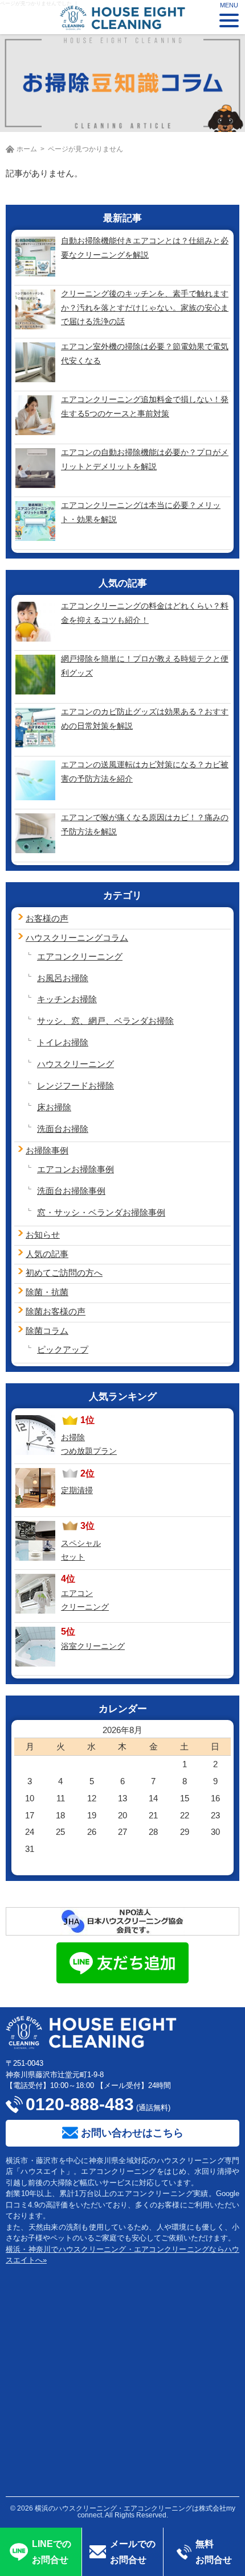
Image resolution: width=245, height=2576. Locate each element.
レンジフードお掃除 (75, 1086)
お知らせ (43, 1235)
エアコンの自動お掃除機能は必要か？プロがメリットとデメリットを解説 (145, 459)
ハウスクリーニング (75, 1064)
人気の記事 (47, 1254)
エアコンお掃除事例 (75, 1169)
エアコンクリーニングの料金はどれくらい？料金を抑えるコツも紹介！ (145, 613)
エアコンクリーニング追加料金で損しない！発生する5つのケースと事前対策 (145, 406)
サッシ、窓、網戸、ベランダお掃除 (105, 1021)
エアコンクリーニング (80, 956)
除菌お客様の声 (56, 1311)
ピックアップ (63, 1349)
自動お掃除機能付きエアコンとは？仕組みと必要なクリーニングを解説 (145, 248)
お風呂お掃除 (63, 978)
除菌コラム (47, 1331)
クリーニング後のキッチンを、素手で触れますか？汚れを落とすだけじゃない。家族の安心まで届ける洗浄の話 (145, 307)
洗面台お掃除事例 (71, 1191)
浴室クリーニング (93, 1646)
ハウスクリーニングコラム (77, 938)
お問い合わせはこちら (132, 2133)
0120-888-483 (80, 2104)
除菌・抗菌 (47, 1292)
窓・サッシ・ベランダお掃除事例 (101, 1212)
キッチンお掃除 (67, 999)
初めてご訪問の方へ (64, 1273)
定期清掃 (77, 1490)
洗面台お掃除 (63, 1129)
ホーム (27, 149)
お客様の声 (47, 918)
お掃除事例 (47, 1150)
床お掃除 (54, 1107)
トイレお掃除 (63, 1042)
